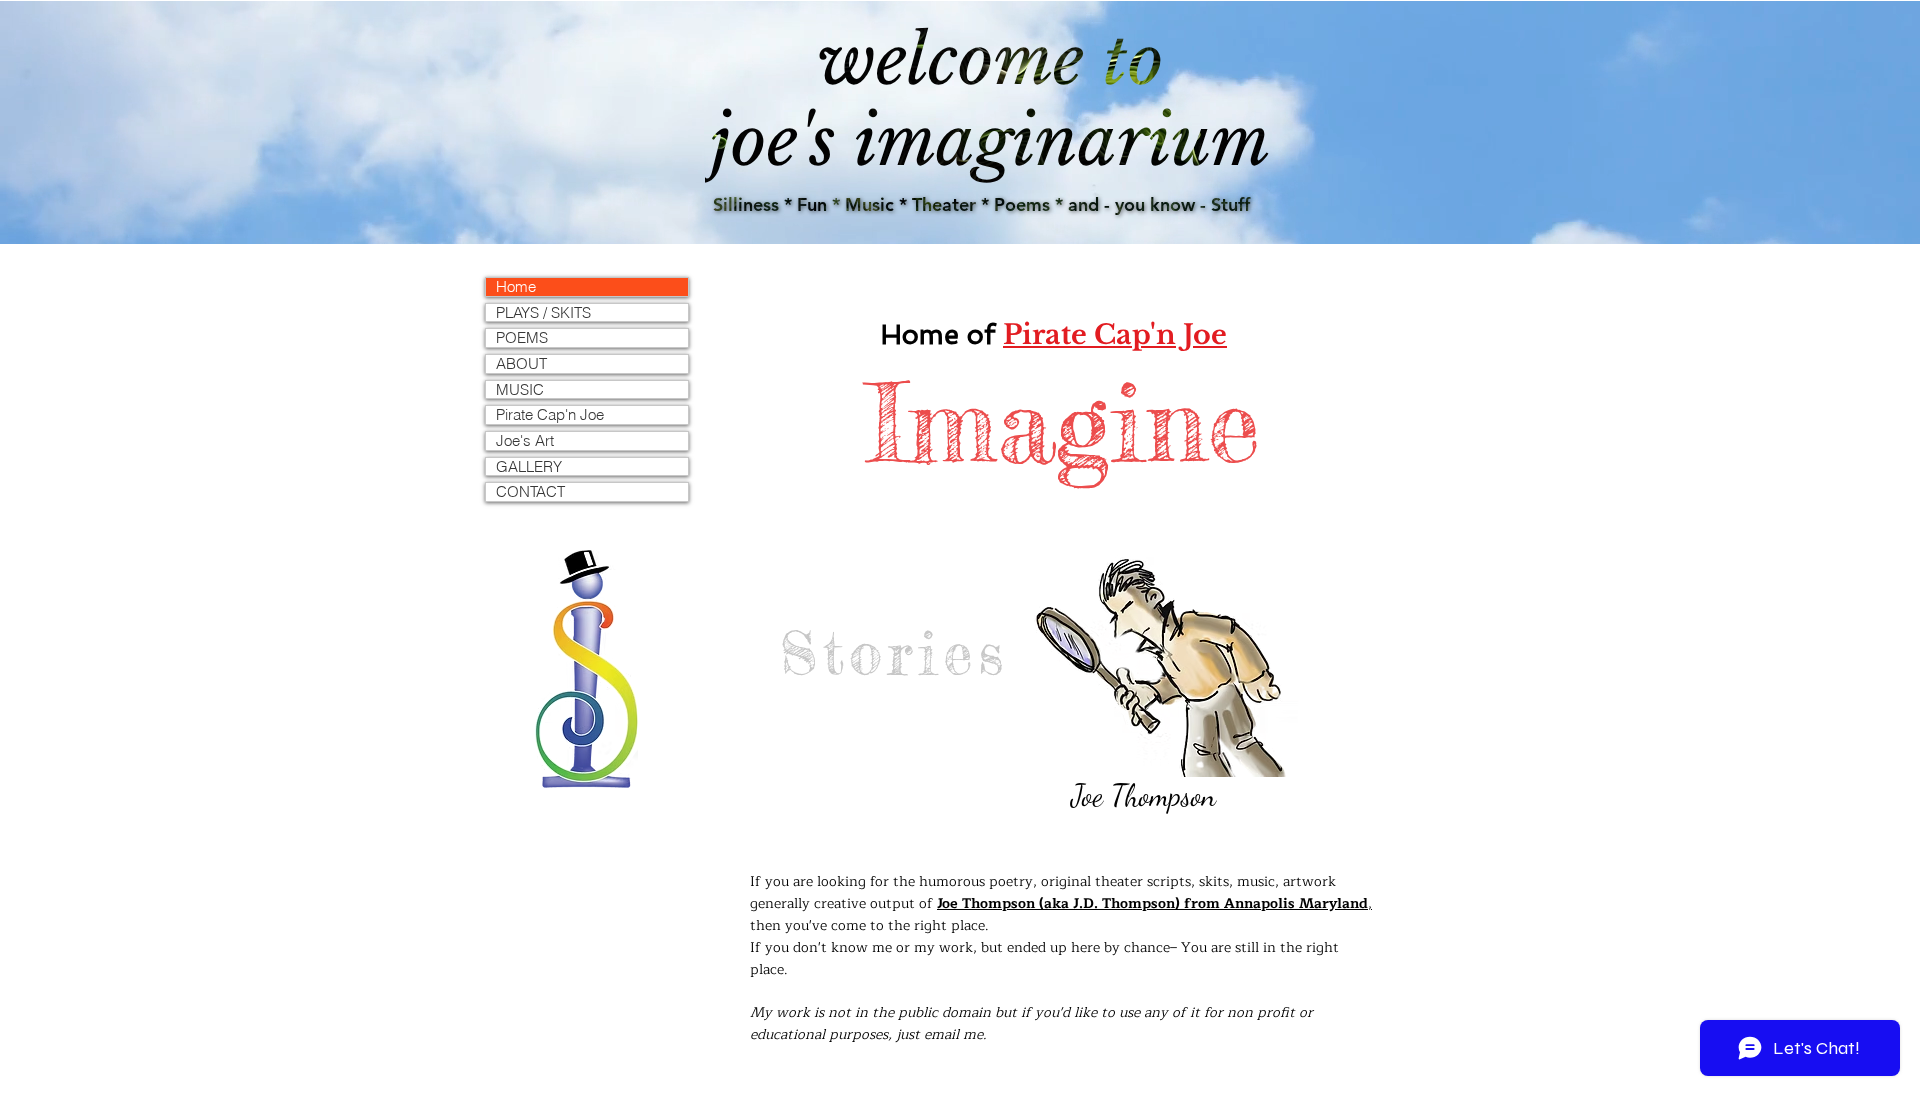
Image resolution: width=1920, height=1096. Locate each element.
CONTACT (530, 492)
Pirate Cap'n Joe (550, 415)
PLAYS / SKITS (543, 313)
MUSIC (520, 390)
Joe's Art (525, 441)
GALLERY (529, 467)
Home (516, 287)
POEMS (522, 338)
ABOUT (521, 364)
